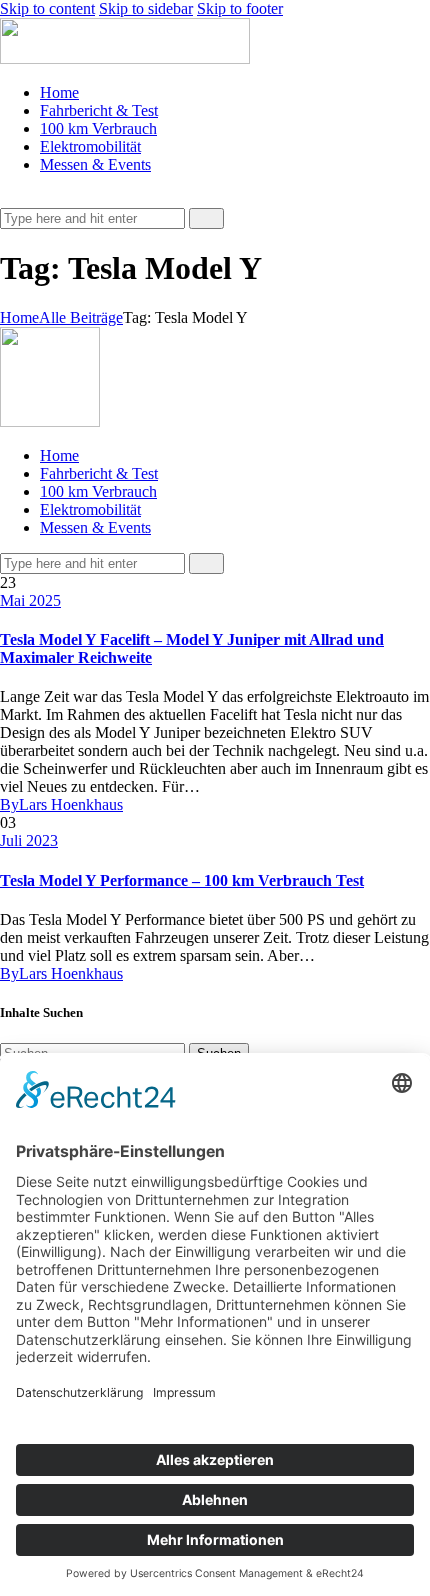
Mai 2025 (30, 600)
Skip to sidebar (146, 8)
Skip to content (47, 8)
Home (19, 317)
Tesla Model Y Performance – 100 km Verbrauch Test (182, 880)
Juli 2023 (29, 840)
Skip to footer (240, 8)
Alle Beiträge (81, 317)
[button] (11, 198)
